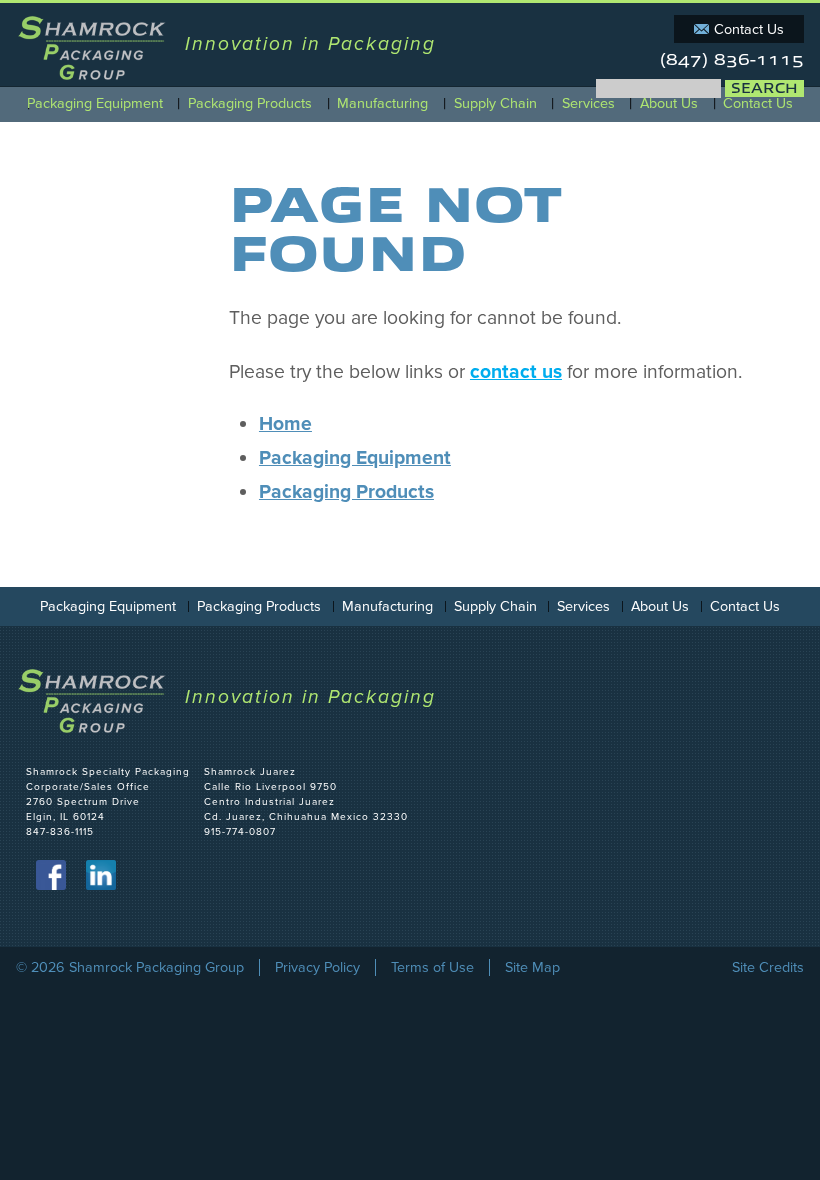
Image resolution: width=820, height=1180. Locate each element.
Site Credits (768, 967)
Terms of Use (432, 967)
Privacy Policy (317, 967)
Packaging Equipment (95, 104)
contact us (516, 372)
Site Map (532, 967)
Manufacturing (382, 104)
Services (588, 104)
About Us (669, 104)
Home (285, 424)
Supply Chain (495, 104)
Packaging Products (250, 104)
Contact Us (749, 29)
